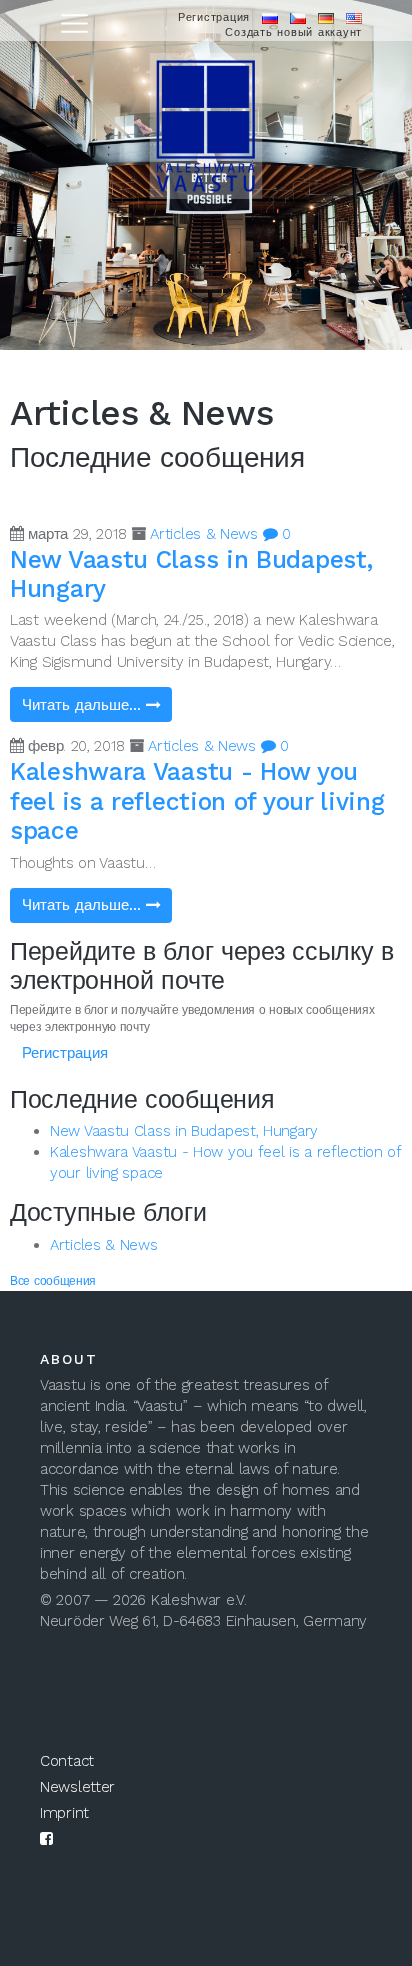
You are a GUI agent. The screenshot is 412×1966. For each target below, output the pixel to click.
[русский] (270, 17)
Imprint (64, 1813)
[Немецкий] (326, 17)
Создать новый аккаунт (293, 32)
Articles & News (204, 534)
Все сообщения (53, 1281)
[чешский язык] (298, 17)
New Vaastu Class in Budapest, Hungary (184, 1131)
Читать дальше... (84, 705)
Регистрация (214, 17)
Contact (67, 1761)
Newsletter (77, 1787)
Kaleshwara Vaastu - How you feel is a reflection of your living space (197, 801)
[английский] (354, 17)
